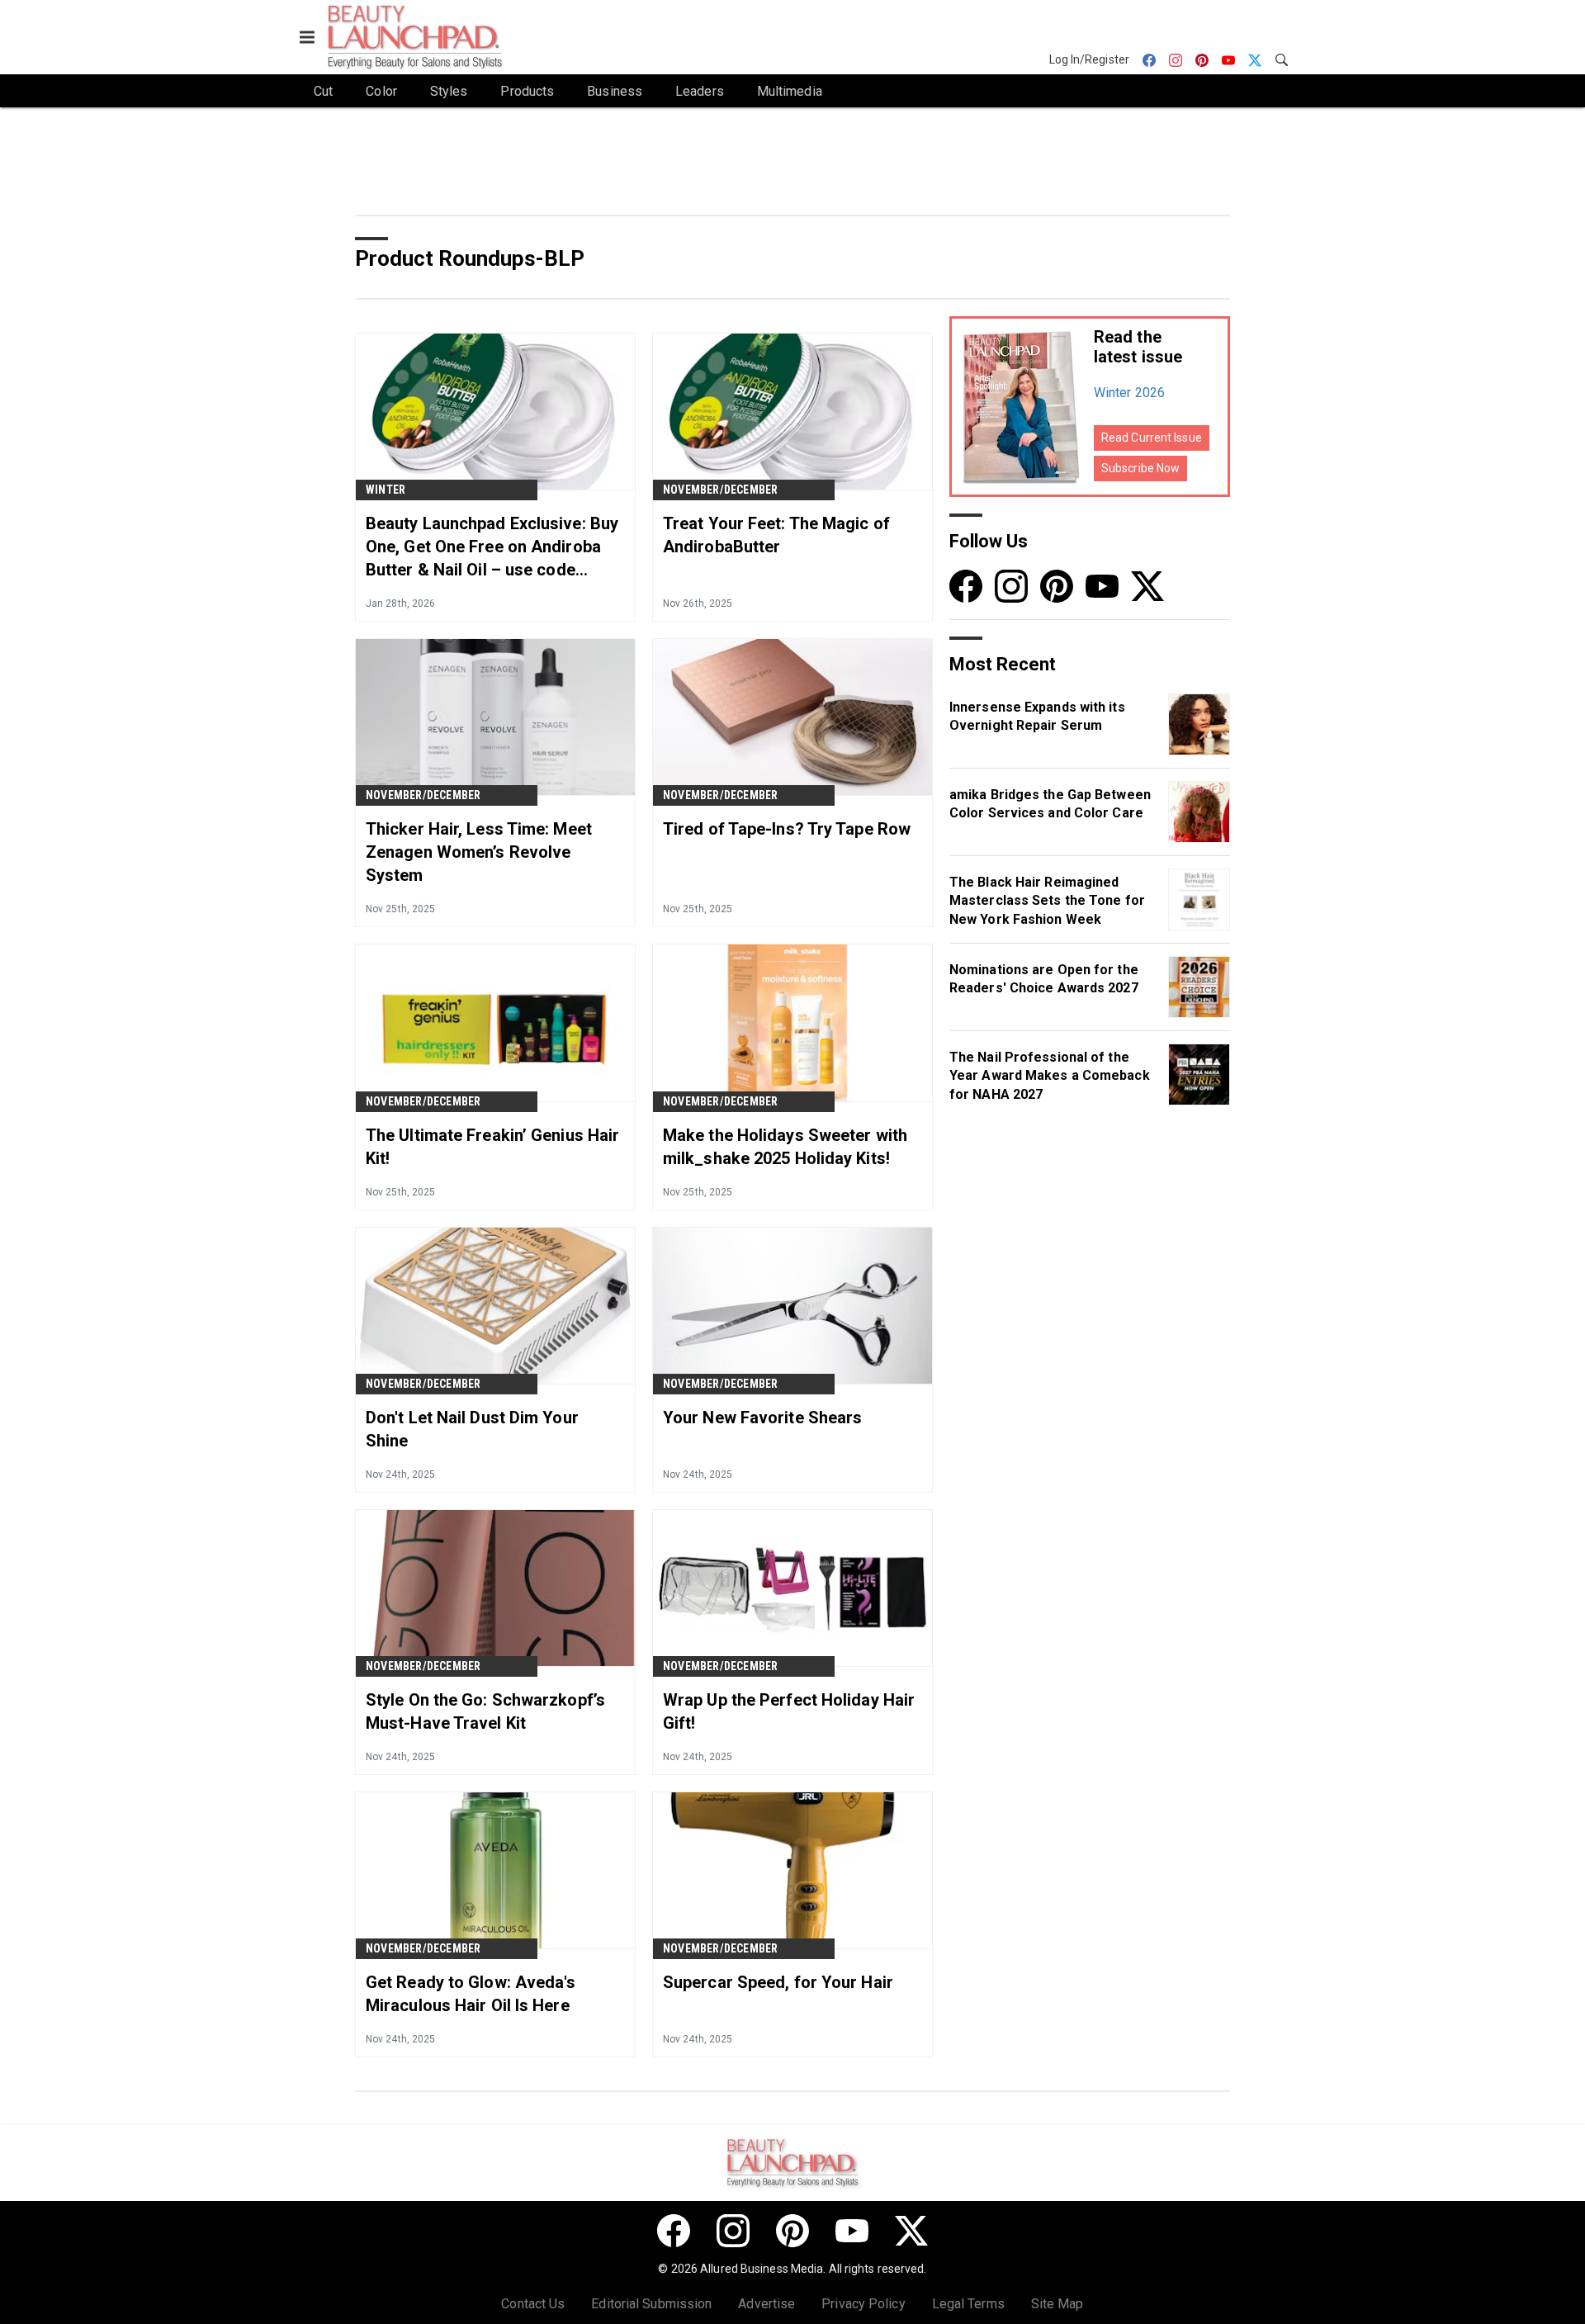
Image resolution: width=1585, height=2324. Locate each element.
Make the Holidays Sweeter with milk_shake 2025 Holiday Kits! (785, 1147)
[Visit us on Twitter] (1147, 586)
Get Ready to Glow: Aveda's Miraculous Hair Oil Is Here (471, 1994)
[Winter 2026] (1022, 407)
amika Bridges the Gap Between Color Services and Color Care (1050, 804)
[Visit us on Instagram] (1011, 586)
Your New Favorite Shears (762, 1418)
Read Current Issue (1152, 438)
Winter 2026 (1129, 393)
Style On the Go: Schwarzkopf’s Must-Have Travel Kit (485, 1711)
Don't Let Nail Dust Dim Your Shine (472, 1429)
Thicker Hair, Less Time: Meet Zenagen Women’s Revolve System (479, 852)
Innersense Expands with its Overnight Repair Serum (1037, 716)
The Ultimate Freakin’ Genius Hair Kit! (492, 1147)
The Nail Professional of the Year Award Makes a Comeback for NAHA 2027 (1050, 1076)
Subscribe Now (1140, 468)
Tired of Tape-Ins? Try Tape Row (787, 829)
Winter (386, 490)
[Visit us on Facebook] (966, 586)
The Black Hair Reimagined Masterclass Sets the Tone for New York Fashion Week (1047, 901)
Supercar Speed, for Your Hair (778, 1982)
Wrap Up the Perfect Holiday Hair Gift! (789, 1711)
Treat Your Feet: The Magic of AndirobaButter (776, 535)
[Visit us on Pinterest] (1057, 586)
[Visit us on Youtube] (1102, 586)
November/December (720, 490)
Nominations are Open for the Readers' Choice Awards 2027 (1044, 979)
